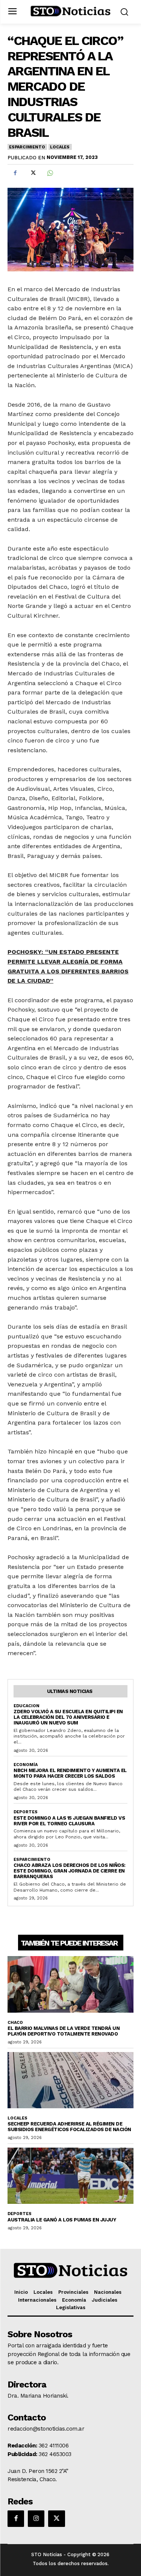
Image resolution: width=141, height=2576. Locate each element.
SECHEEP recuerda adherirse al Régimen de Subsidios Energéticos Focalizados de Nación (69, 2127)
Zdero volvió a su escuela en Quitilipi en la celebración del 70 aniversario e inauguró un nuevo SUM (68, 1717)
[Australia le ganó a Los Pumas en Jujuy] (70, 2176)
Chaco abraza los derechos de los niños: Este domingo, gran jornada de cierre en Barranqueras (70, 1871)
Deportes (26, 1812)
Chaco (15, 2023)
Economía (26, 1765)
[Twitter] (32, 173)
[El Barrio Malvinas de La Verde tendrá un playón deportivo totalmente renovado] (70, 1984)
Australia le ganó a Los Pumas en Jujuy (62, 2220)
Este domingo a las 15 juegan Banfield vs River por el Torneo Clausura (69, 1821)
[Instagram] (36, 2519)
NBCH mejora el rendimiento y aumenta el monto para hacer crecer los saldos (70, 1773)
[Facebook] (15, 173)
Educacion (27, 1706)
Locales (60, 147)
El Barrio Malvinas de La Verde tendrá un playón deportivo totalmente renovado (64, 2031)
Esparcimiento (27, 147)
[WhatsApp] (50, 173)
